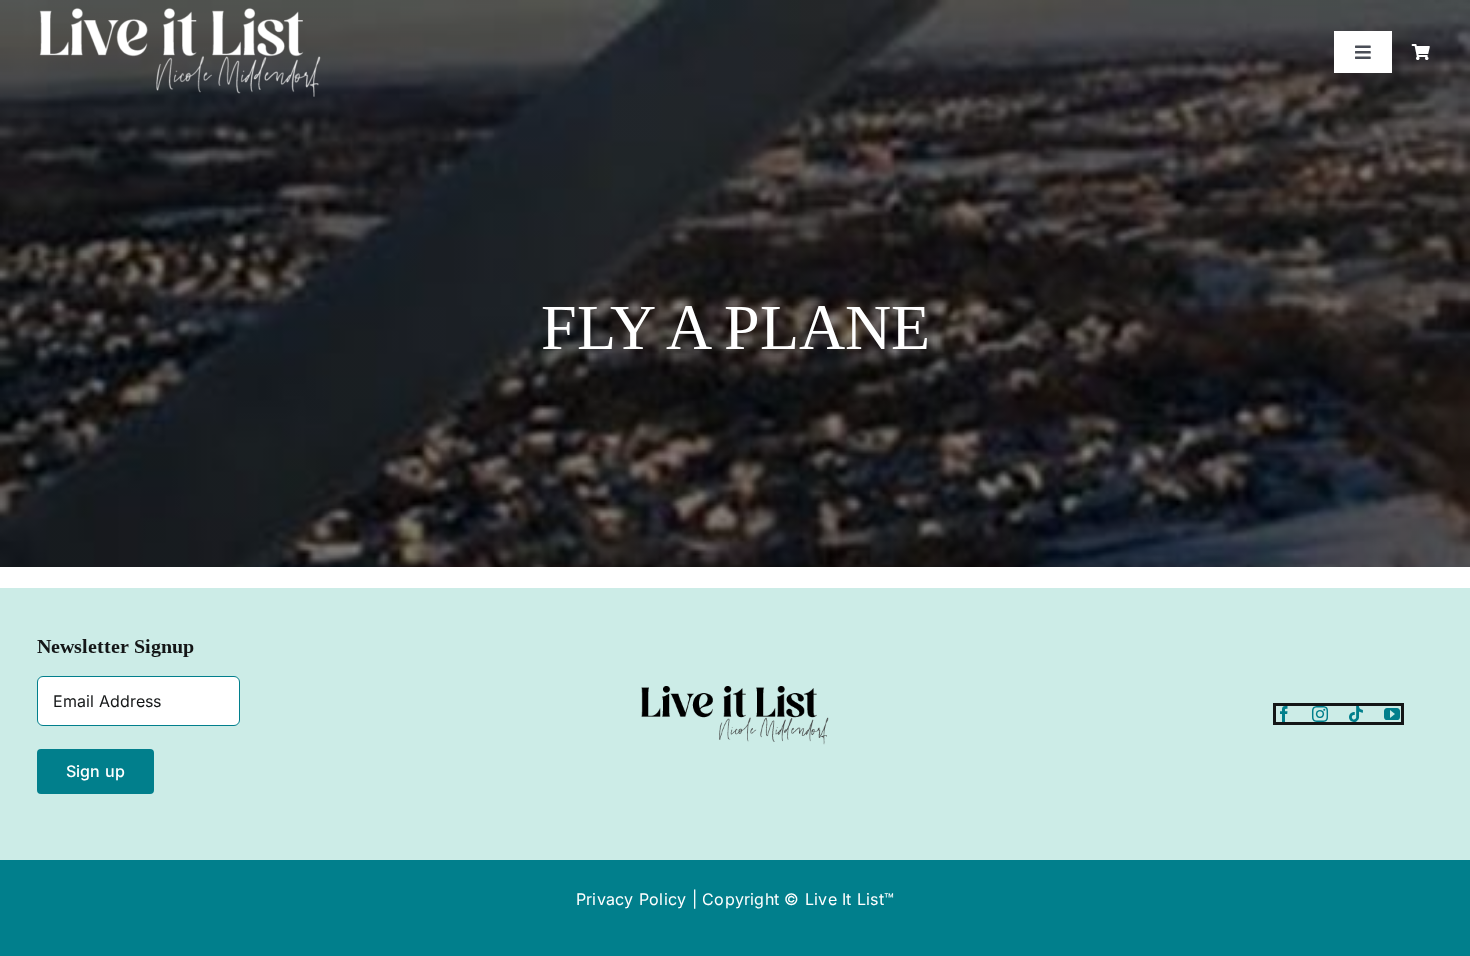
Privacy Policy (631, 899)
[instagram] (1320, 714)
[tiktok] (1356, 714)
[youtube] (1392, 714)
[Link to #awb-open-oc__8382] (1421, 52)
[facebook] (1284, 714)
